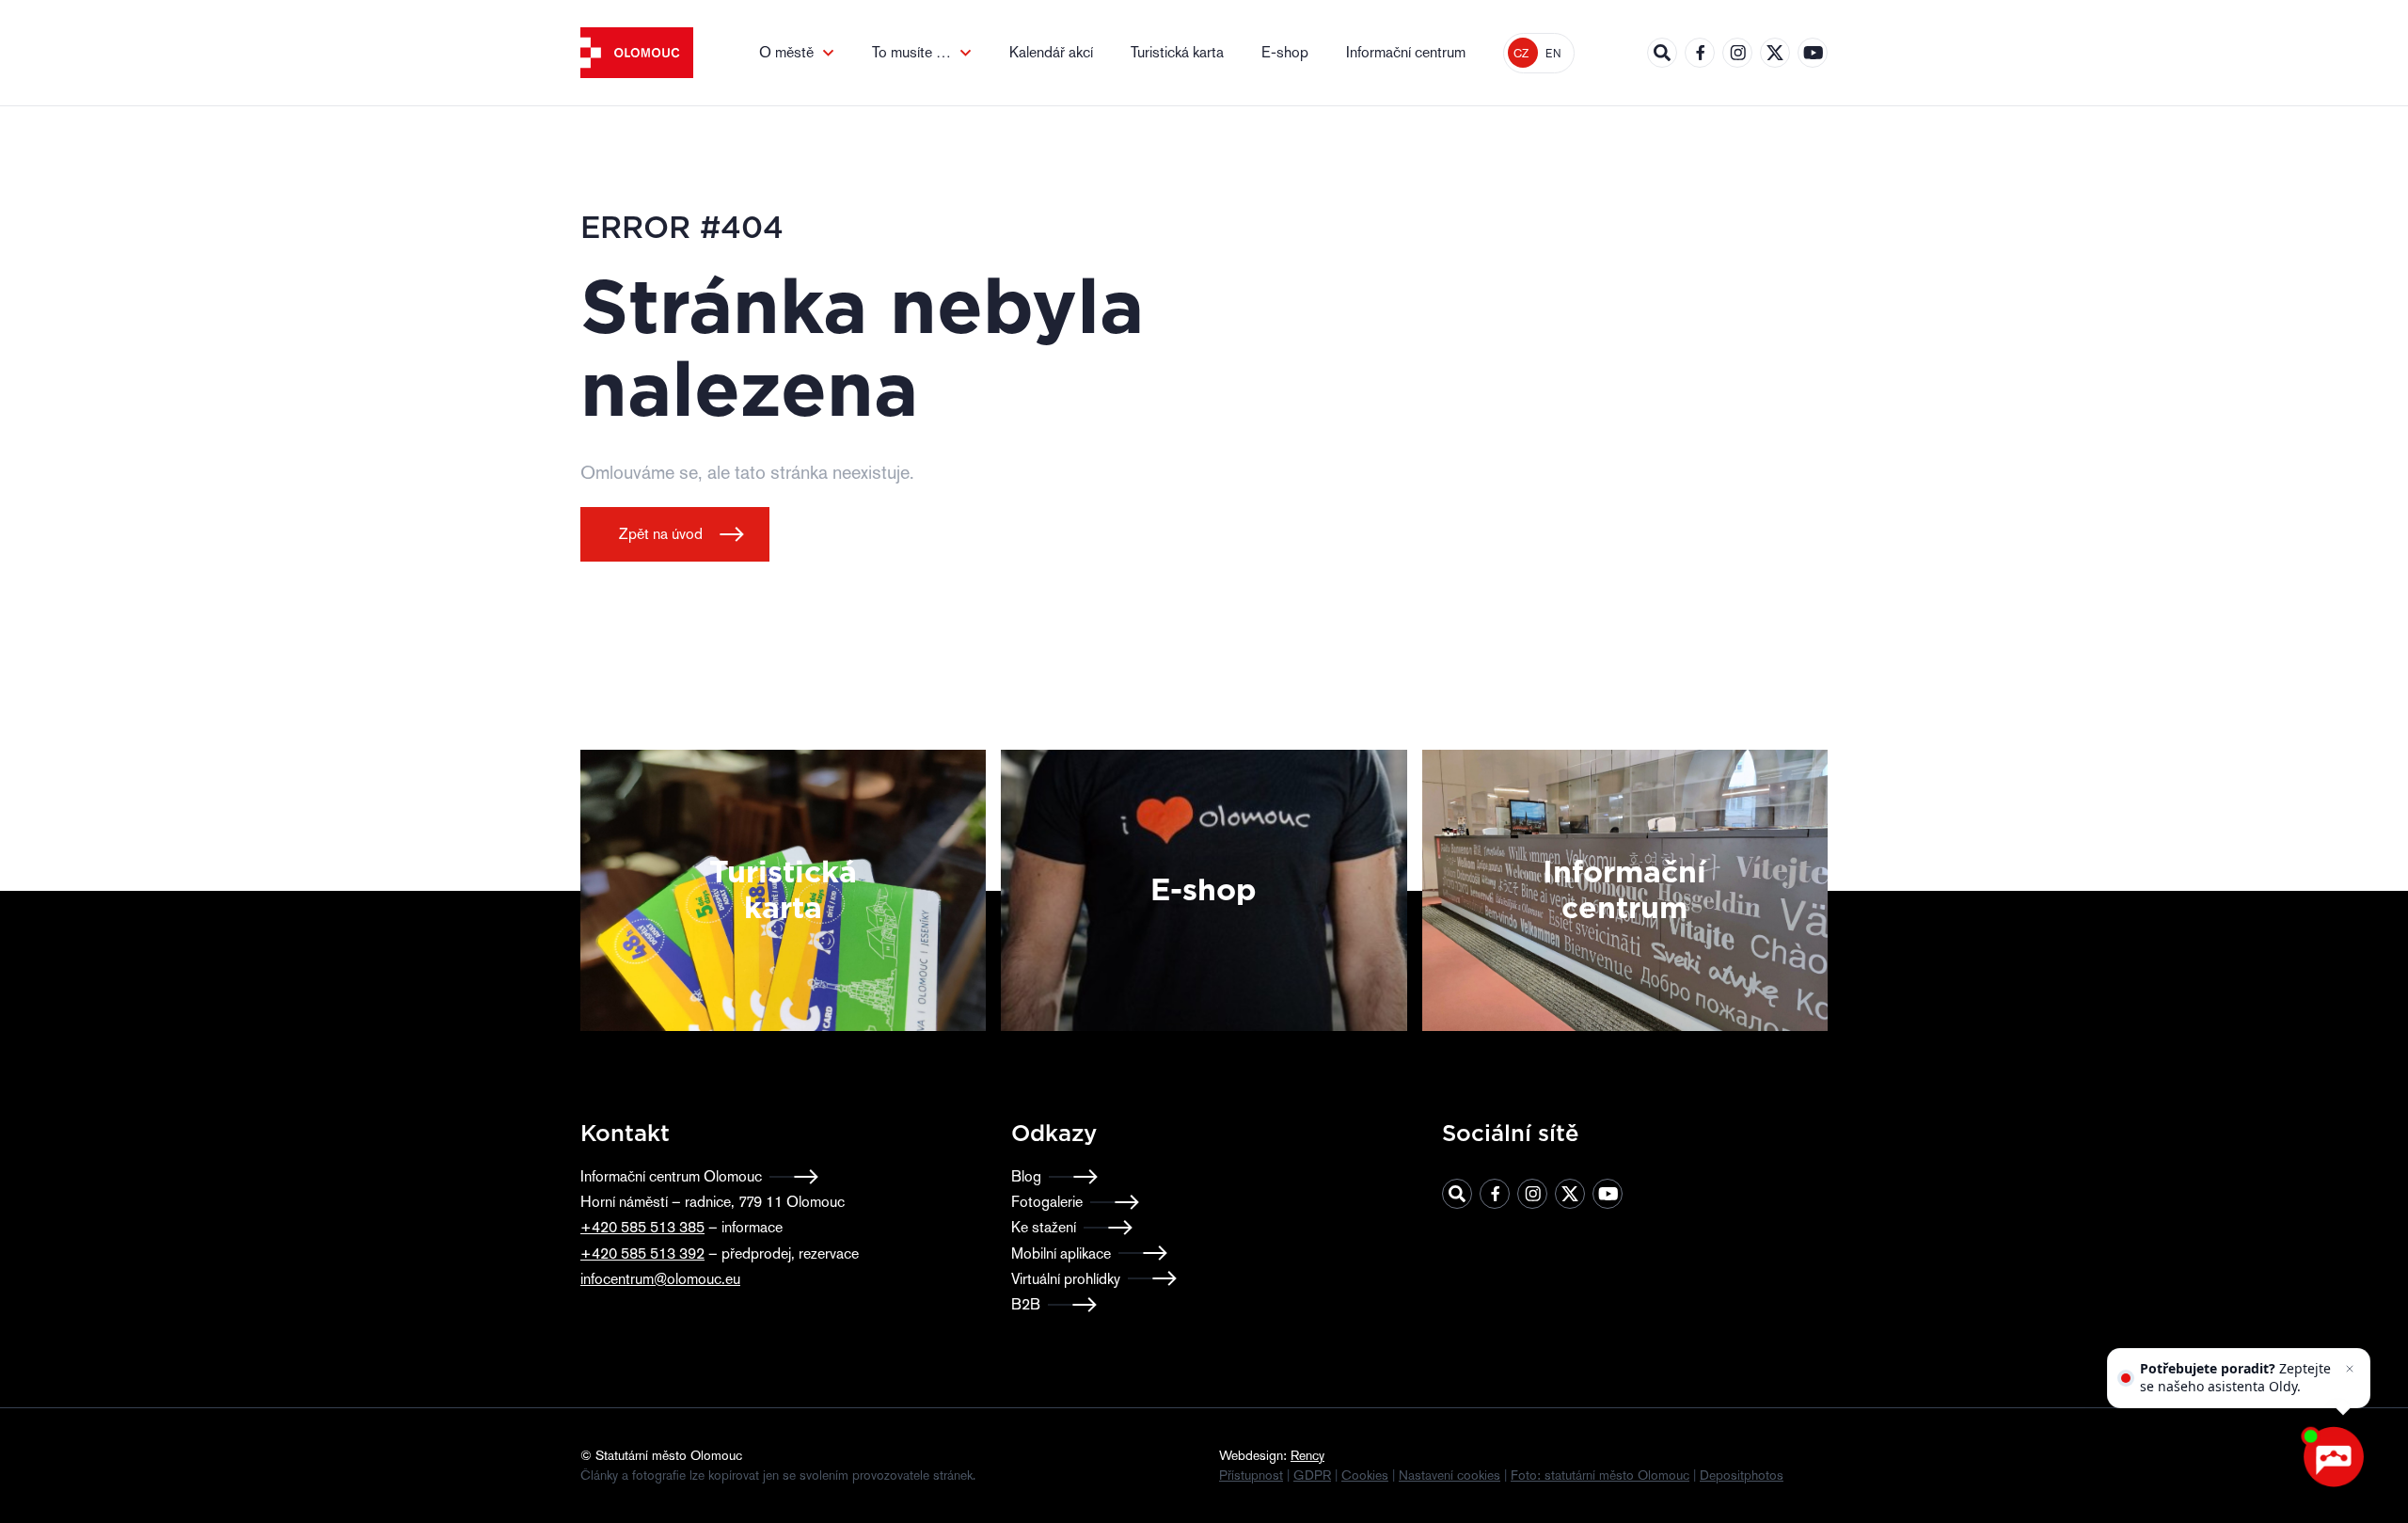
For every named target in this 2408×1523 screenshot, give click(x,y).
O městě (786, 52)
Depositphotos (1742, 1475)
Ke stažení (1044, 1227)
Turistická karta (1177, 52)
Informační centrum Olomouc (671, 1176)
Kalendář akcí (1051, 52)
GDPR (1312, 1475)
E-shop (1285, 52)
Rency (1307, 1455)
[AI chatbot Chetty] (2332, 1457)
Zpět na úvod (661, 534)
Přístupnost (1251, 1475)
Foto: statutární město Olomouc (1600, 1475)
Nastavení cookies (1450, 1475)
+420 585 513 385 (642, 1227)
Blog (1026, 1176)
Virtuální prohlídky (1066, 1279)
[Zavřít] (2350, 1369)
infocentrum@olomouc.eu (660, 1279)
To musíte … (911, 52)
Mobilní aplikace (1061, 1253)
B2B (1026, 1304)
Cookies (1365, 1475)
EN (1553, 54)
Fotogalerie (1047, 1202)
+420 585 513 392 (642, 1253)
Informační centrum (1406, 52)
